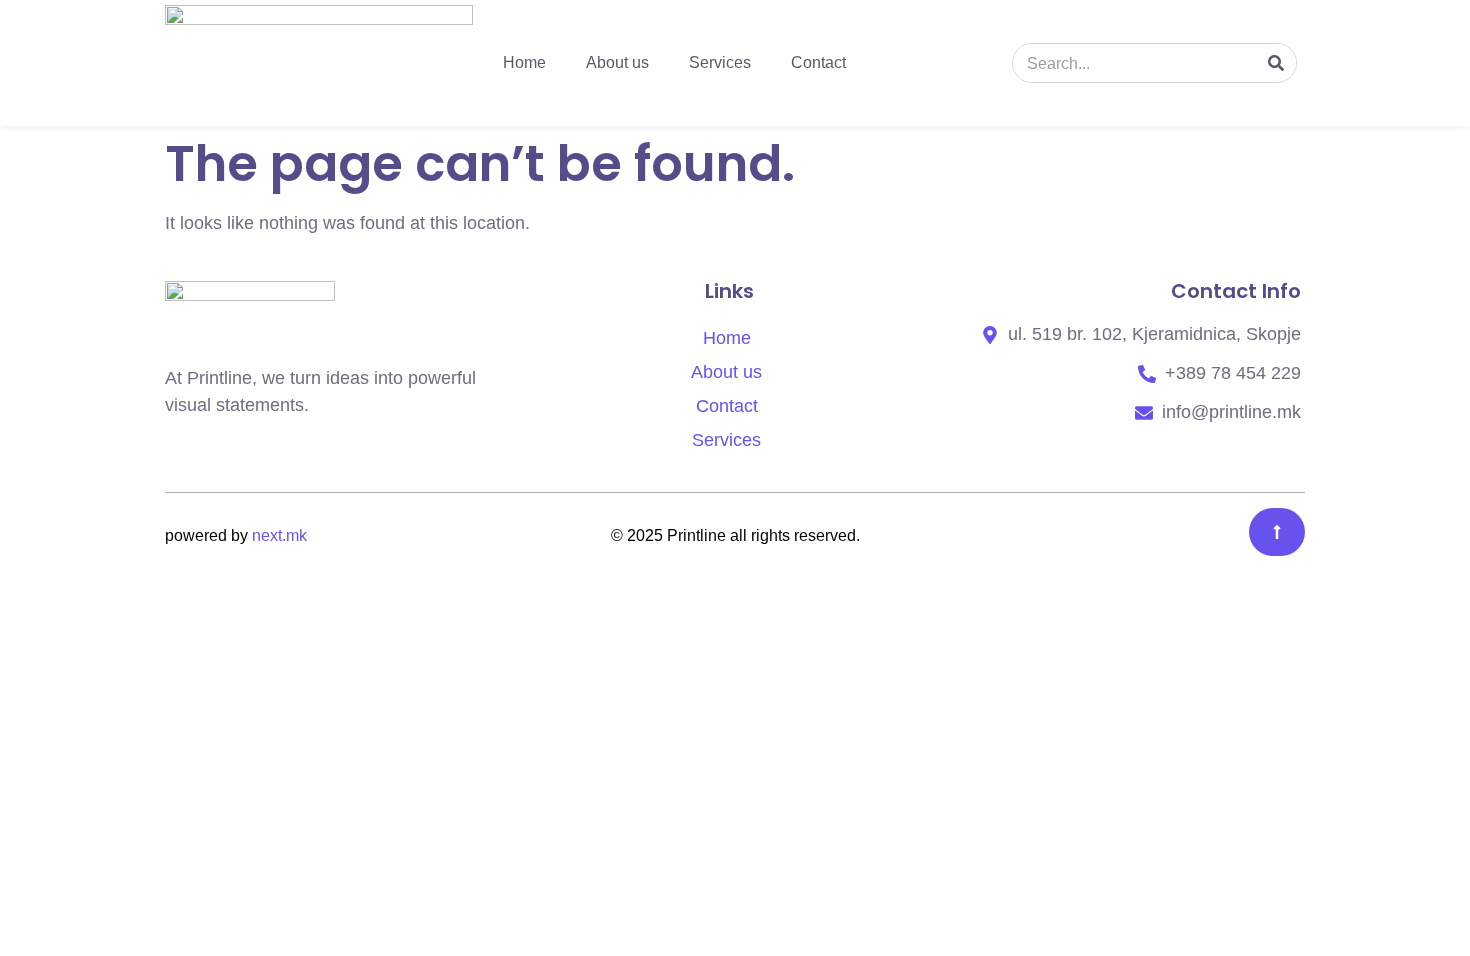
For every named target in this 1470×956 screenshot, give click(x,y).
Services (720, 62)
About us (617, 62)
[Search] (1276, 63)
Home (524, 62)
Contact (818, 62)
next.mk (279, 535)
